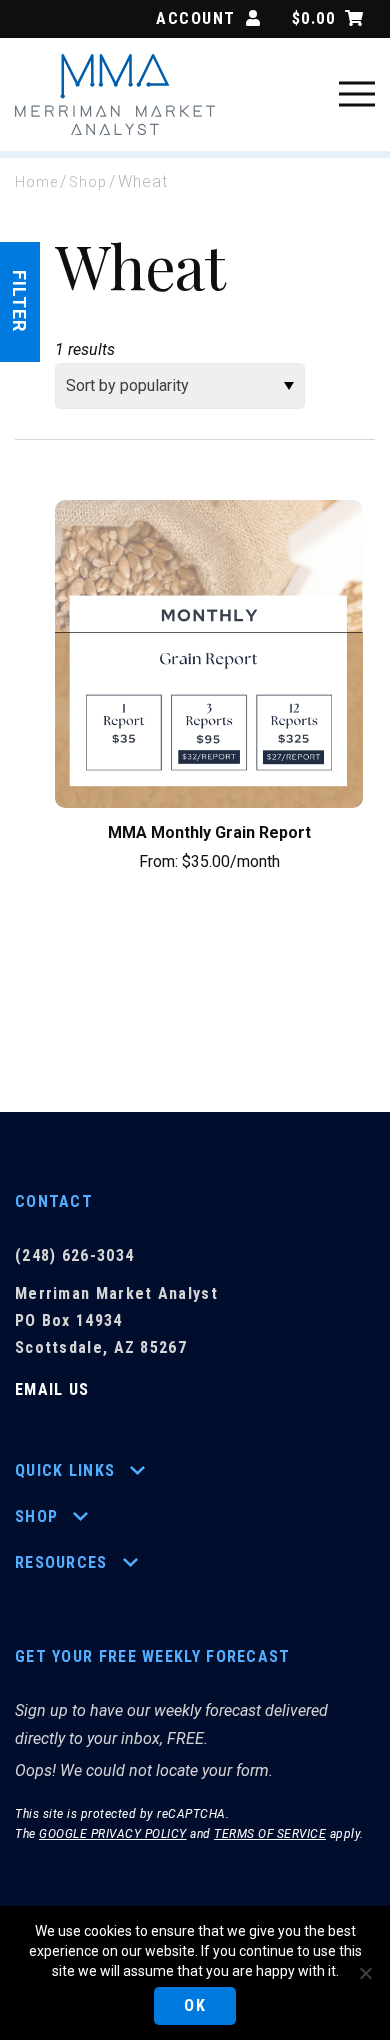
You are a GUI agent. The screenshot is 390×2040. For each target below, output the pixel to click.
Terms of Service (270, 1834)
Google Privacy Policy (113, 1834)
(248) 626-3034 (74, 1255)
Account (196, 18)
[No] (365, 1973)
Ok (195, 2005)
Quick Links (65, 1470)
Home (36, 182)
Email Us (52, 1389)
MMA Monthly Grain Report (209, 832)
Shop (88, 182)
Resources (61, 1562)
